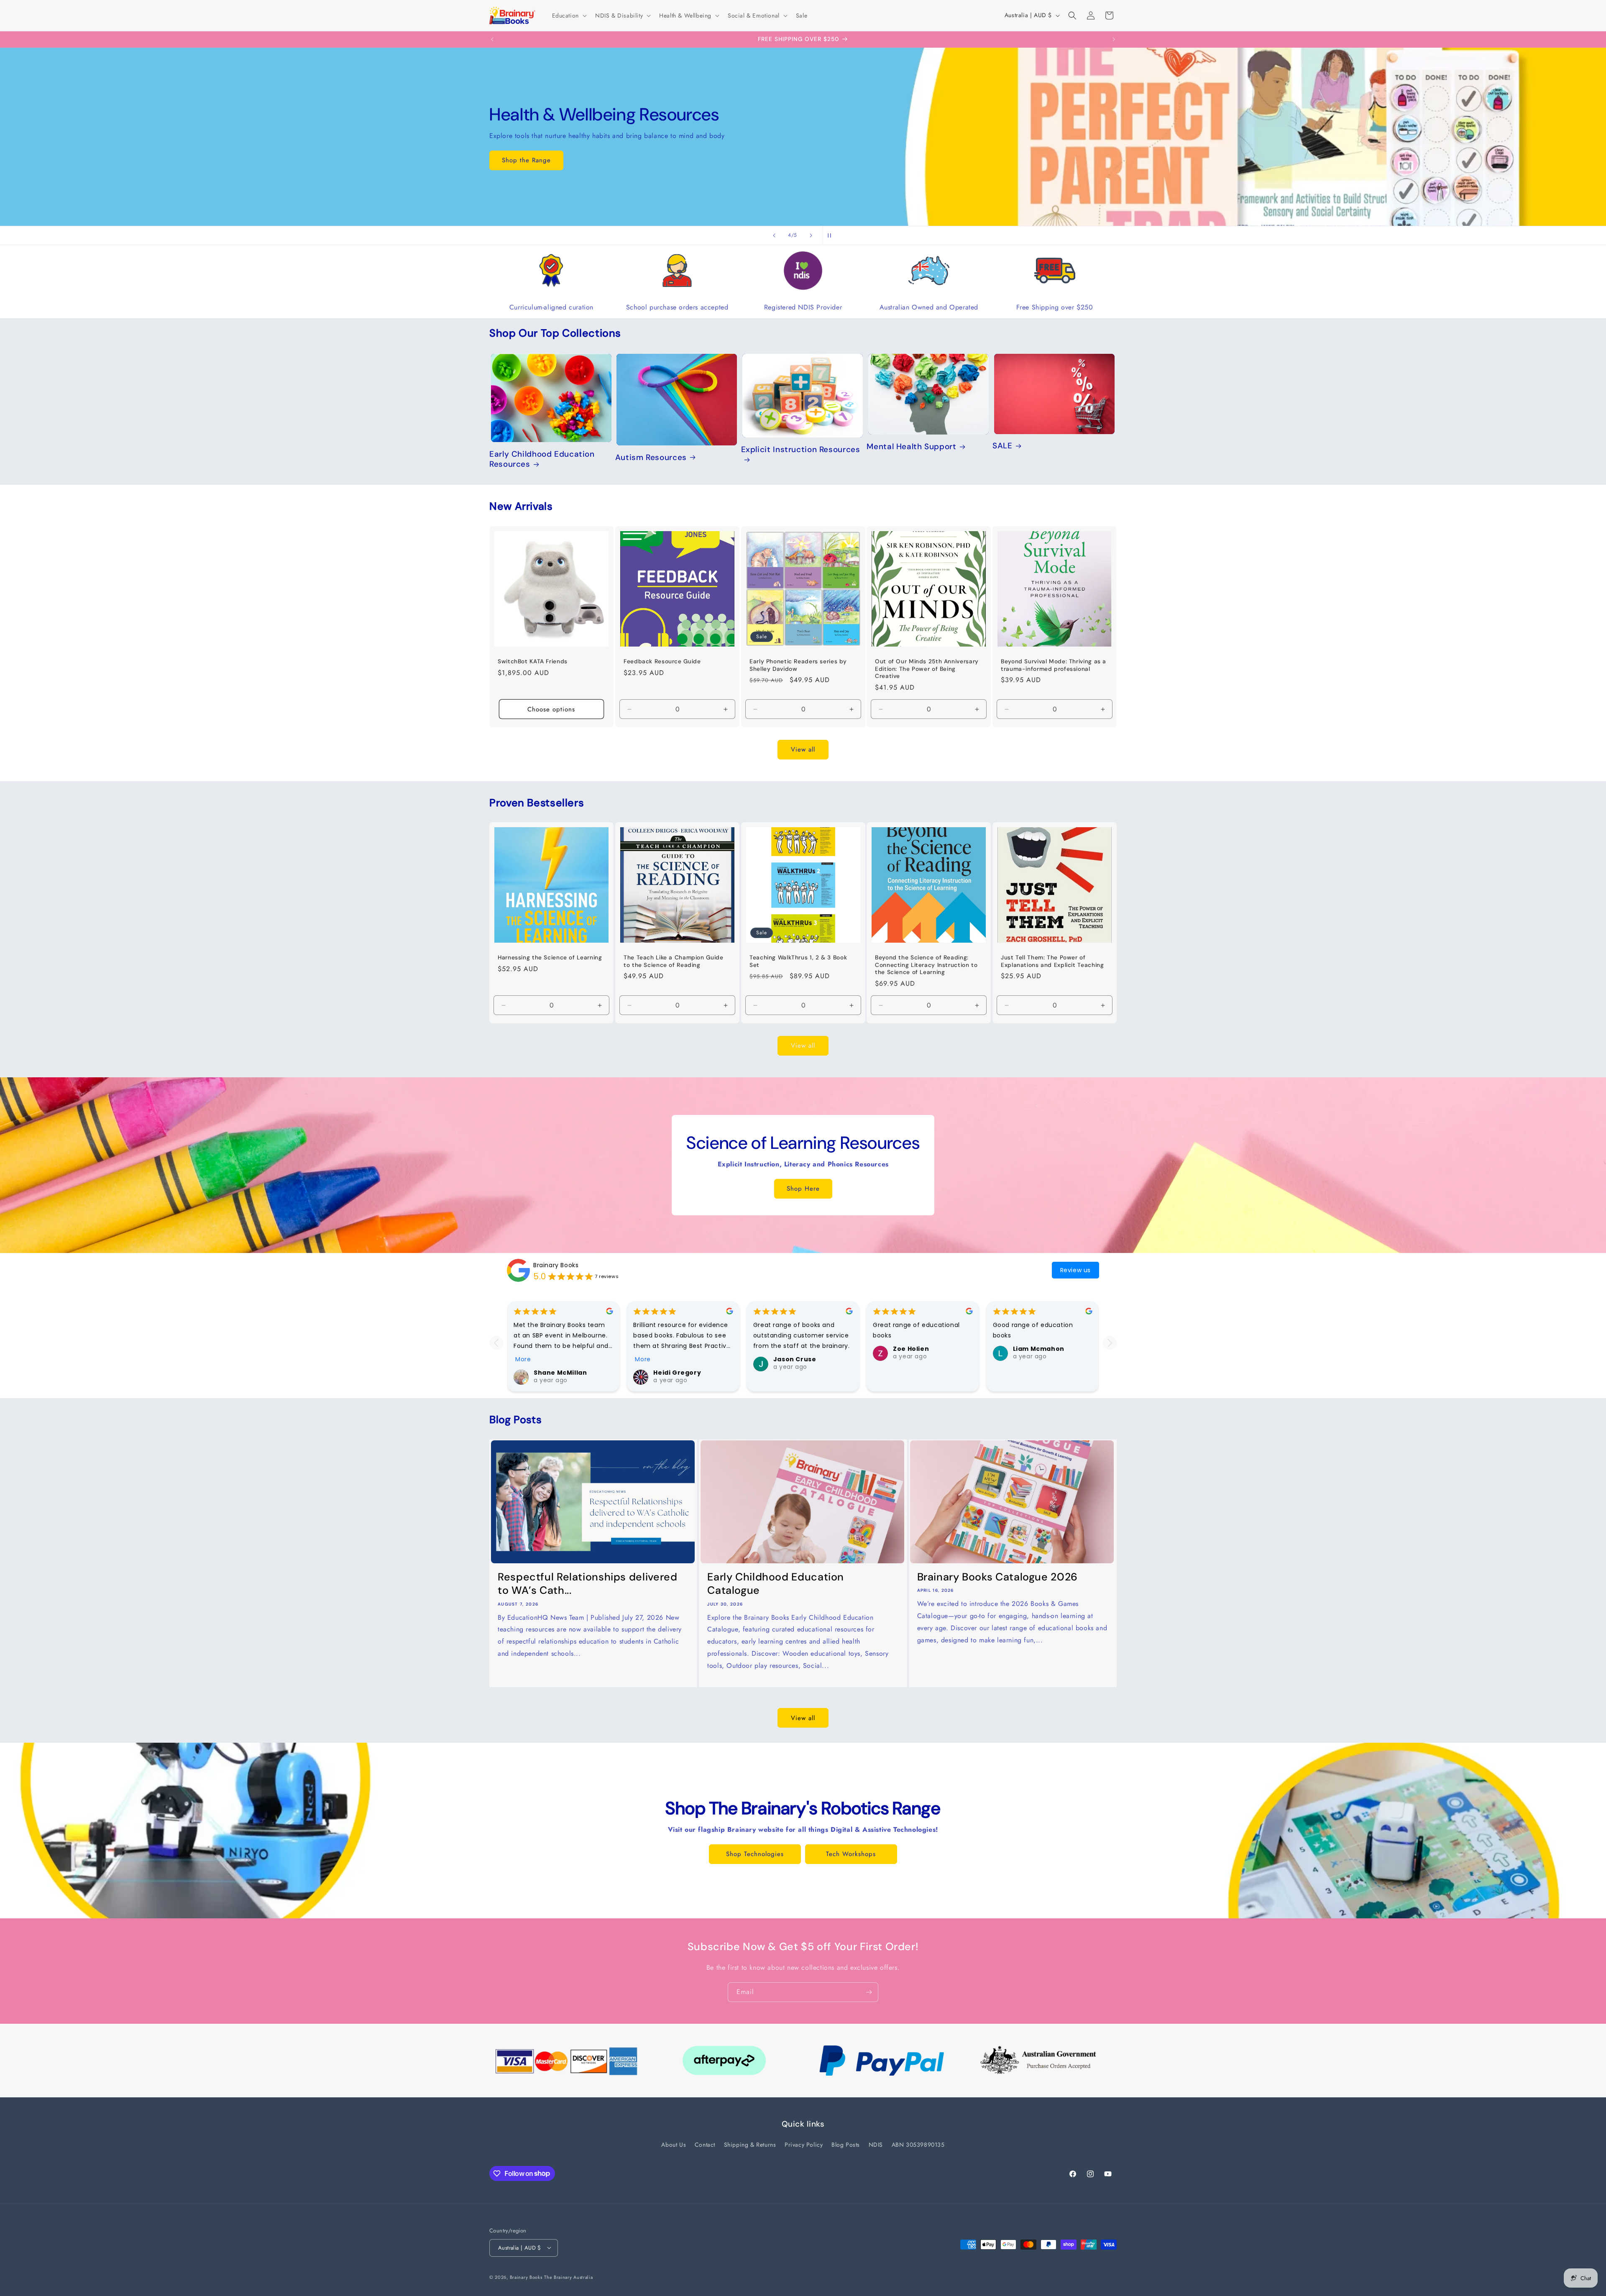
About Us (674, 2145)
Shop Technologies (755, 1854)
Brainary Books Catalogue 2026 (997, 1577)
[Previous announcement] (492, 39)
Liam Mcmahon (1039, 1349)
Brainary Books (556, 1265)
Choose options (551, 709)
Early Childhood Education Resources (542, 459)
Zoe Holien (911, 1349)
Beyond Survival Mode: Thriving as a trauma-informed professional (1054, 665)
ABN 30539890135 (918, 2145)
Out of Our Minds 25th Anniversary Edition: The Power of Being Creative (927, 669)
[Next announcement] (1114, 39)
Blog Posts (846, 2145)
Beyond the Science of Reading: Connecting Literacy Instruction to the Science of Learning (926, 965)
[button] (569, 15)
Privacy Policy (804, 2145)
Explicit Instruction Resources (801, 450)
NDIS (876, 2145)
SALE (1002, 446)
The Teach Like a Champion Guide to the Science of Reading (674, 961)
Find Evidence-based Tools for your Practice (803, 178)
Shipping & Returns (750, 2145)
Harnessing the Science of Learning (550, 958)
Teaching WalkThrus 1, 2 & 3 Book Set (798, 961)
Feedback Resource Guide (662, 661)
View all (803, 749)
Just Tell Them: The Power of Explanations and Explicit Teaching (1052, 961)
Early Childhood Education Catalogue (776, 1583)
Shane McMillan (560, 1373)
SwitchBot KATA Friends (533, 661)
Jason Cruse (795, 1360)
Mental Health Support (911, 447)
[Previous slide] (774, 235)
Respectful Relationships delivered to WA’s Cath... (587, 1583)
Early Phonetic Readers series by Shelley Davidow (798, 665)
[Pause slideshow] (832, 235)
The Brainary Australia (568, 2277)
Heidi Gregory (677, 1373)
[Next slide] (811, 235)
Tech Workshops (851, 1854)
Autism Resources (651, 458)
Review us (1075, 1270)
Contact (705, 2145)
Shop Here (803, 1189)
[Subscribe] (869, 1992)
